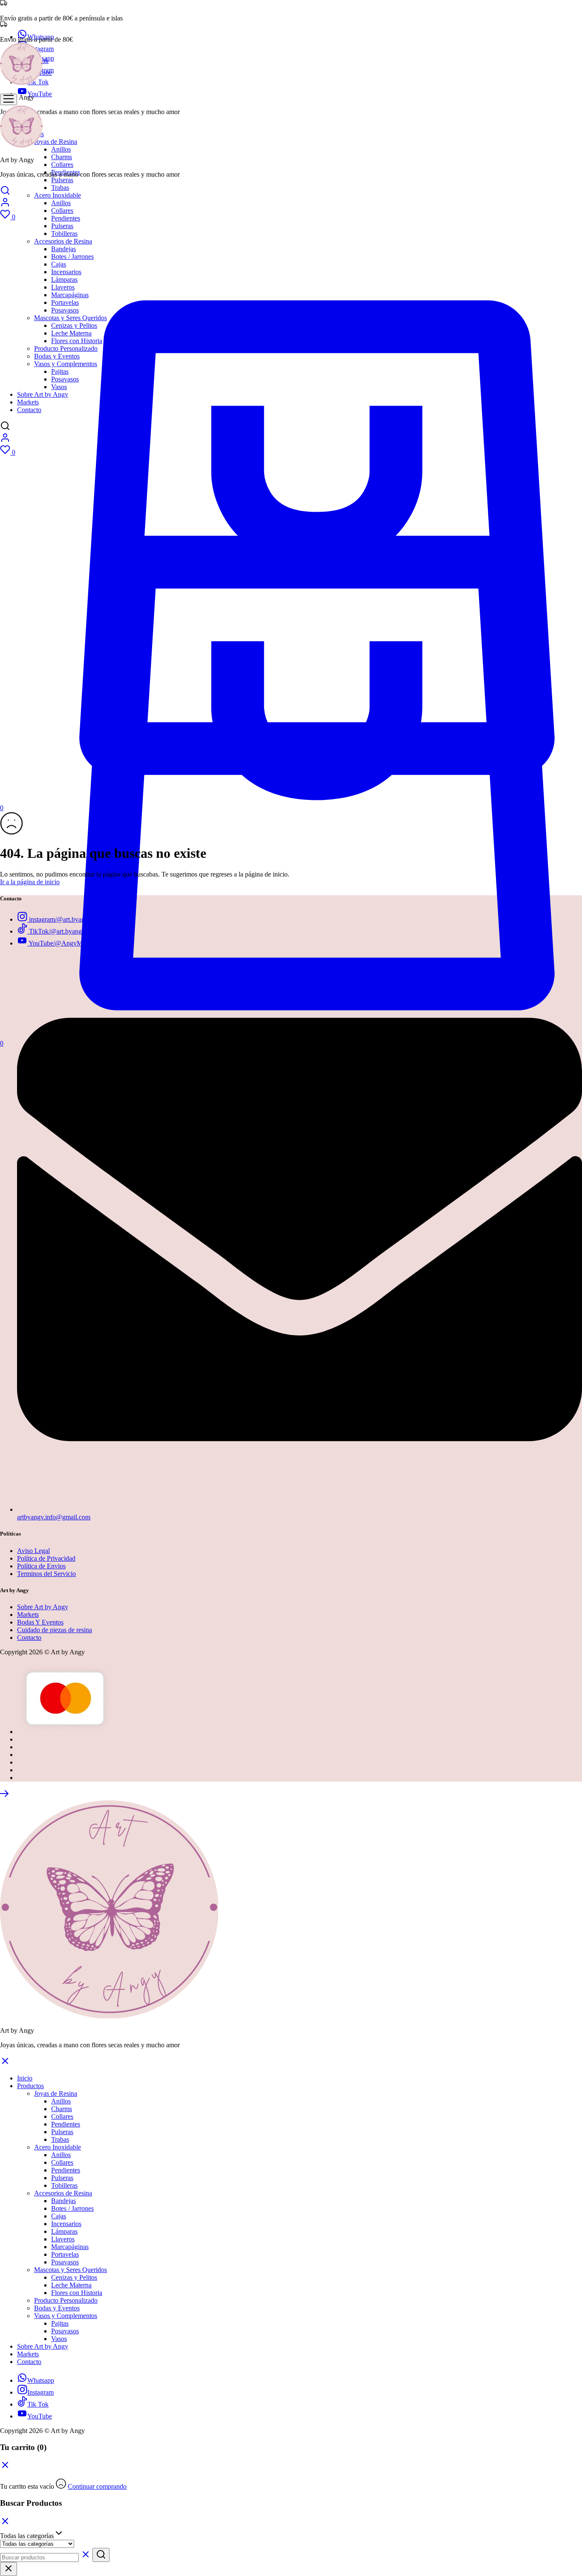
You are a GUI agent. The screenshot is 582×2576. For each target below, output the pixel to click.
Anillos (61, 149)
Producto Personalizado (66, 2300)
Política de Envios (41, 1566)
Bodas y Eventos (57, 2308)
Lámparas (64, 2231)
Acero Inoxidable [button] (58, 195)
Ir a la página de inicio (30, 882)
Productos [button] (30, 2086)
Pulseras (62, 180)
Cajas (59, 2216)
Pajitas (60, 2323)
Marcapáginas (70, 2247)
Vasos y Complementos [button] (66, 2316)
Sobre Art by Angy (43, 1607)
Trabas (60, 188)
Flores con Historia (77, 2293)
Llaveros (63, 2239)
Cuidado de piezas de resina (55, 1630)
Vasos (59, 2339)
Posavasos (65, 2262)
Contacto (29, 1638)
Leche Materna (71, 2285)
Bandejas (63, 2201)
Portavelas (65, 2254)
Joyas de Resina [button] (56, 142)
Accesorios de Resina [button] (63, 2193)
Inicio (25, 2078)
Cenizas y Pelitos (74, 2277)
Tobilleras (64, 2185)
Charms (62, 157)
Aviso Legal (33, 1551)
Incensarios (66, 2224)
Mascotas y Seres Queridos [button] (71, 2270)
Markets (28, 1615)
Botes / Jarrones (72, 2208)
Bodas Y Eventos (40, 1622)
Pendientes (66, 218)
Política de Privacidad (46, 1558)
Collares (62, 165)
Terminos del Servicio (46, 1574)
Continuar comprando (97, 2486)
